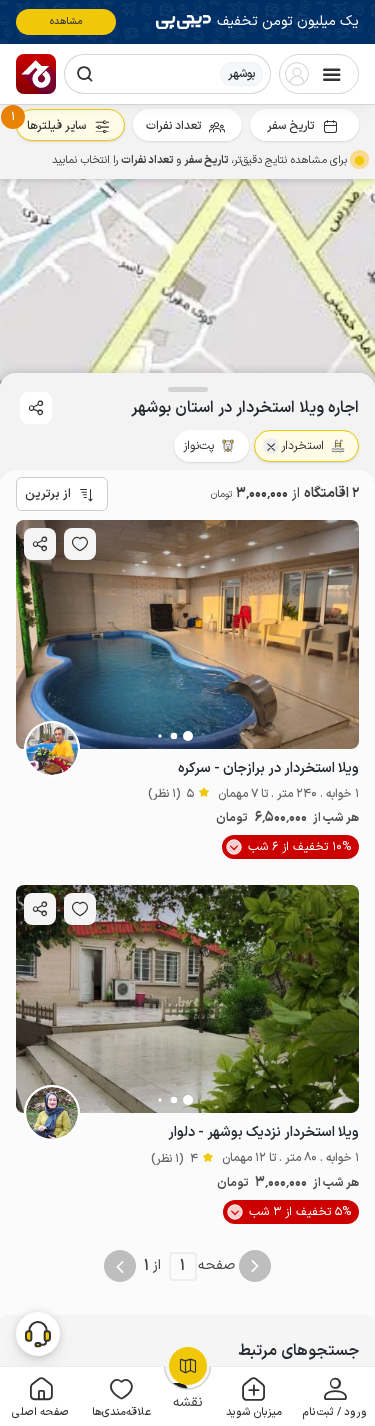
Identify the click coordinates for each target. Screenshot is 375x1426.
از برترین (48, 494)
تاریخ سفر (290, 126)
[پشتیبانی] (38, 1333)
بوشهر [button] (241, 74)
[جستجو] (85, 74)
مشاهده (66, 21)
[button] (334, 1396)
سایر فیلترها (56, 126)
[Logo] (36, 74)
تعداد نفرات (173, 126)
